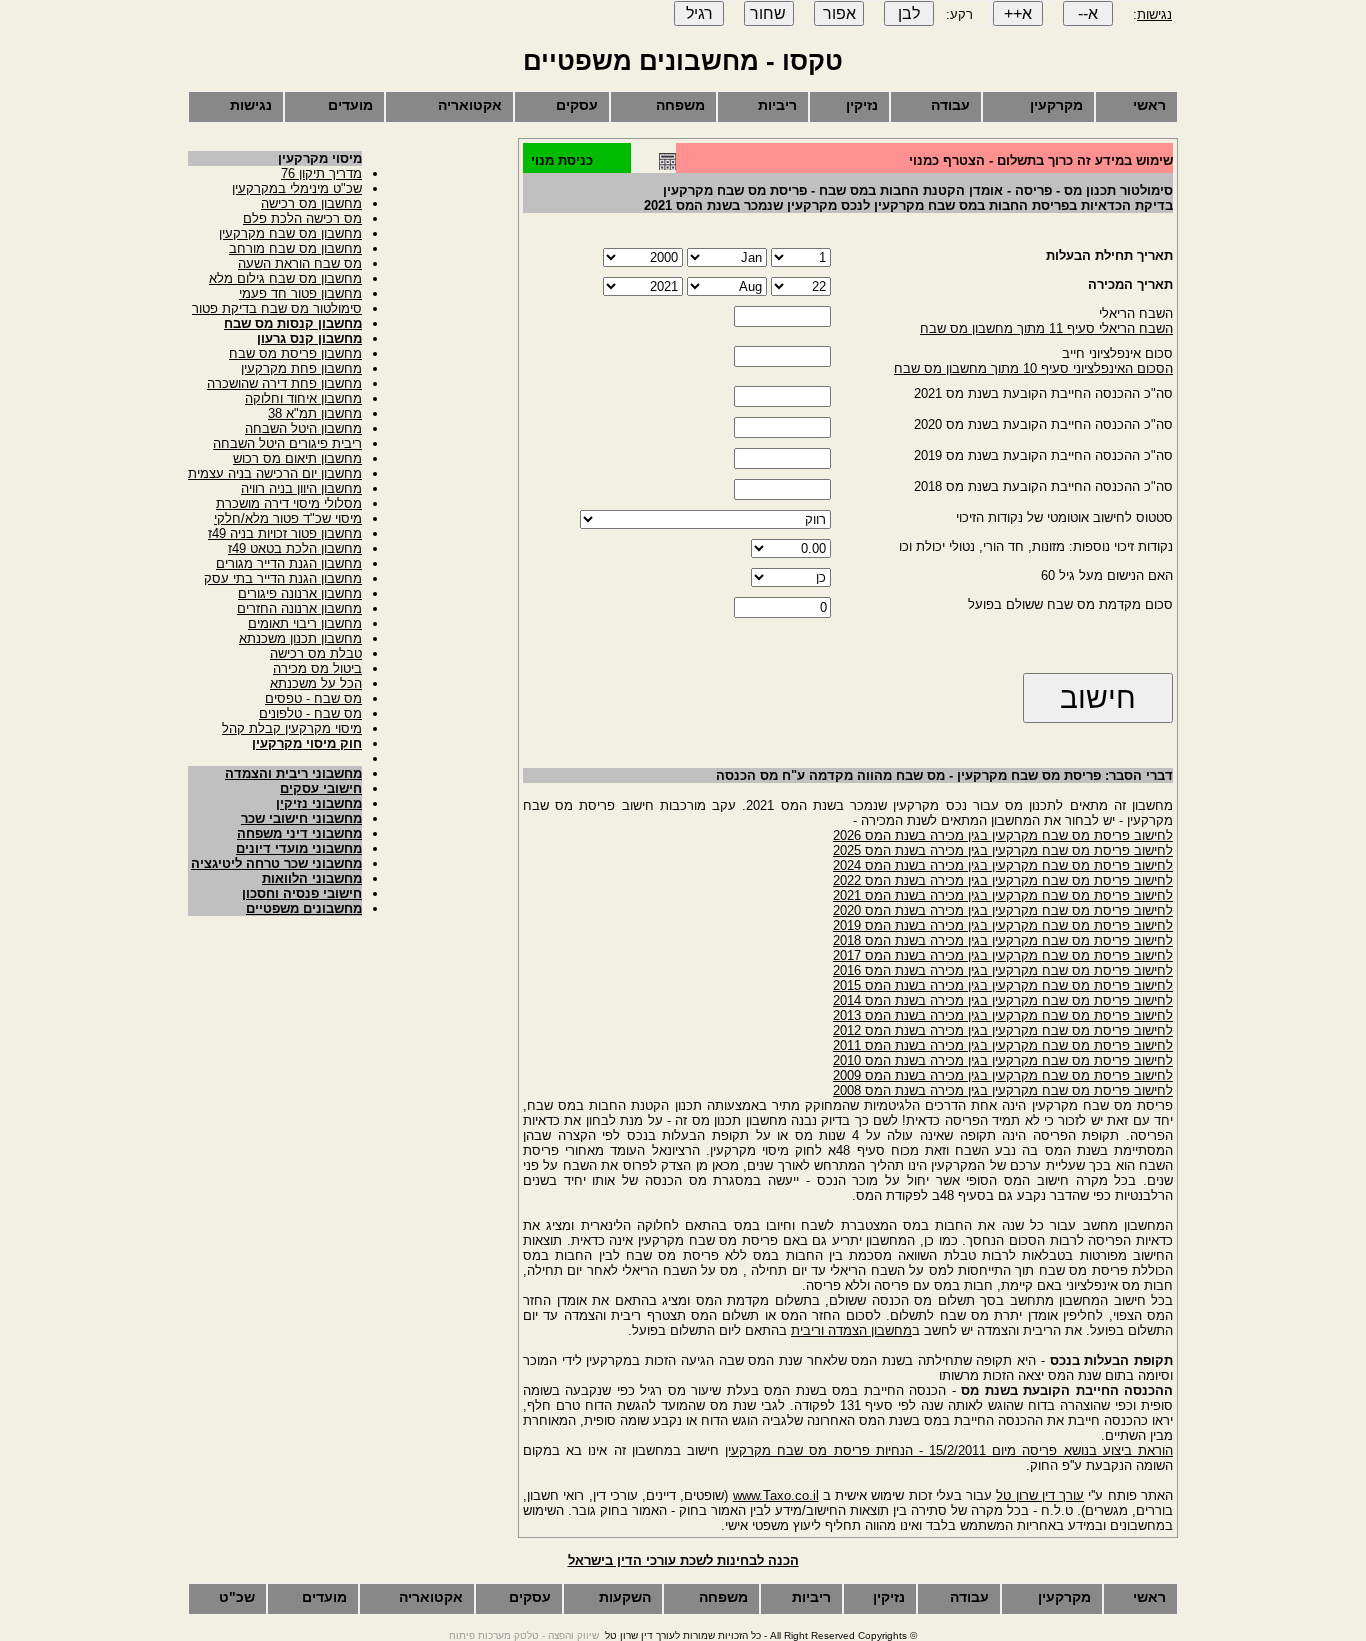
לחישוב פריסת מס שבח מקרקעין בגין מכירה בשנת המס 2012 (1003, 1030)
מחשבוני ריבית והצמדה (293, 773)
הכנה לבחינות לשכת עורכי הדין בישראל (683, 1560)
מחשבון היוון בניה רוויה (301, 488)
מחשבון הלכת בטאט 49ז (295, 548)
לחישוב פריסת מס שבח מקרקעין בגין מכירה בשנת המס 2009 (1003, 1075)
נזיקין (862, 105)
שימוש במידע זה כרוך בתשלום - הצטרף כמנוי (1041, 160)
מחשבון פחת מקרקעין (301, 368)
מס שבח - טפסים (313, 698)
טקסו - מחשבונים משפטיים (683, 61)
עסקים (577, 105)
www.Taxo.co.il (776, 1495)
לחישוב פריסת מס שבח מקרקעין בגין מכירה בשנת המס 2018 (1003, 940)
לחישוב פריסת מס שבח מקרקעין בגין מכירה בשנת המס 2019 (1003, 925)
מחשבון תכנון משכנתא (300, 638)
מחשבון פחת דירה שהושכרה (284, 383)
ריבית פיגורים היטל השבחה (287, 443)
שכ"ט (237, 1597)
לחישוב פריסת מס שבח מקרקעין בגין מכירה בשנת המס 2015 (1003, 985)
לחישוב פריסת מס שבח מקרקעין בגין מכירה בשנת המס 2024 (1003, 865)
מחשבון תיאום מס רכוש (297, 458)
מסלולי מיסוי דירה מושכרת (289, 503)
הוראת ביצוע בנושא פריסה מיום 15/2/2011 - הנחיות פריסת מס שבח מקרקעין (949, 1450)
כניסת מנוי (562, 160)
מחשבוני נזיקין (319, 803)
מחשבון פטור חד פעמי (300, 293)
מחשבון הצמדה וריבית (851, 1330)
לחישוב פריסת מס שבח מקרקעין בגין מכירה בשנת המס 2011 (1003, 1045)
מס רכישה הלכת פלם (302, 218)
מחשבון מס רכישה (311, 203)
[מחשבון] (667, 165)
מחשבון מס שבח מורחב (295, 248)
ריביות (777, 105)
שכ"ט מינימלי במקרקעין (297, 188)
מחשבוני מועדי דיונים (299, 848)
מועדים (350, 105)
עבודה (950, 105)
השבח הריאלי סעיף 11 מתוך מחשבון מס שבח (1046, 328)
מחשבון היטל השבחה (303, 428)
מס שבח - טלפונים (310, 713)
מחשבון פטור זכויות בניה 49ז (285, 533)
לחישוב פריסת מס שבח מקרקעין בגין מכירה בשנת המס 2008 (1003, 1090)
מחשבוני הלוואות (312, 878)
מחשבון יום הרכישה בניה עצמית (275, 473)
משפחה (680, 105)
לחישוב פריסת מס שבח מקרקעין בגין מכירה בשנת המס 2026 (1003, 835)
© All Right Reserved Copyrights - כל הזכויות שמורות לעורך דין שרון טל (761, 1635)
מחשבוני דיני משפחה (299, 833)
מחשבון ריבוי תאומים (305, 623)
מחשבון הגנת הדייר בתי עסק (283, 578)
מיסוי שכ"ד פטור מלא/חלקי (288, 518)
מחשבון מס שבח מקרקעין (290, 233)
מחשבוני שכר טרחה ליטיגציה (276, 863)
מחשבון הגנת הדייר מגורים (289, 563)
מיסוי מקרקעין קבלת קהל (292, 728)
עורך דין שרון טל (1040, 1495)
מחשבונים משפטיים (304, 908)
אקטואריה (470, 105)
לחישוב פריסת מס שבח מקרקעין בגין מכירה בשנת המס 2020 (1003, 910)
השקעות (625, 1597)
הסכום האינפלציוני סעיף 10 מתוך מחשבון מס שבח (1033, 368)
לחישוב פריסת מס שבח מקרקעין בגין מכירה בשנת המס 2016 (1003, 970)
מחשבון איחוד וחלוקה (303, 398)
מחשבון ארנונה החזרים (299, 608)
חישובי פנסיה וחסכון (302, 893)
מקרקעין (1056, 105)
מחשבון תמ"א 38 (315, 413)
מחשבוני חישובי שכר (301, 818)
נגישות (1154, 14)
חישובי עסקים (321, 788)
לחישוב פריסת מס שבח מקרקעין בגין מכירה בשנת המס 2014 (1003, 1000)
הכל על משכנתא (316, 683)
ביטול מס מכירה (317, 668)
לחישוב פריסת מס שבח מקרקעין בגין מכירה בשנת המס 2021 (1003, 895)
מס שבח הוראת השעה (300, 263)
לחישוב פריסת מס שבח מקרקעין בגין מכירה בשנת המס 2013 (1003, 1015)
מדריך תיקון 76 (321, 173)
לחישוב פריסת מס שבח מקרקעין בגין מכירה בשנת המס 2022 (1003, 880)
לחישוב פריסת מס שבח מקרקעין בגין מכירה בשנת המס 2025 (1003, 850)
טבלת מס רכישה (316, 653)
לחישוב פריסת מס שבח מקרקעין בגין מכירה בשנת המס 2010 (1003, 1060)
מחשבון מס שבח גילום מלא (285, 278)
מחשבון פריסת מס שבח (295, 353)
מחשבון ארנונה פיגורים (300, 593)
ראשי (1149, 105)
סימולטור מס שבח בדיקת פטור (277, 308)
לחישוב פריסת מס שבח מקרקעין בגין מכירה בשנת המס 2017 (1003, 955)
